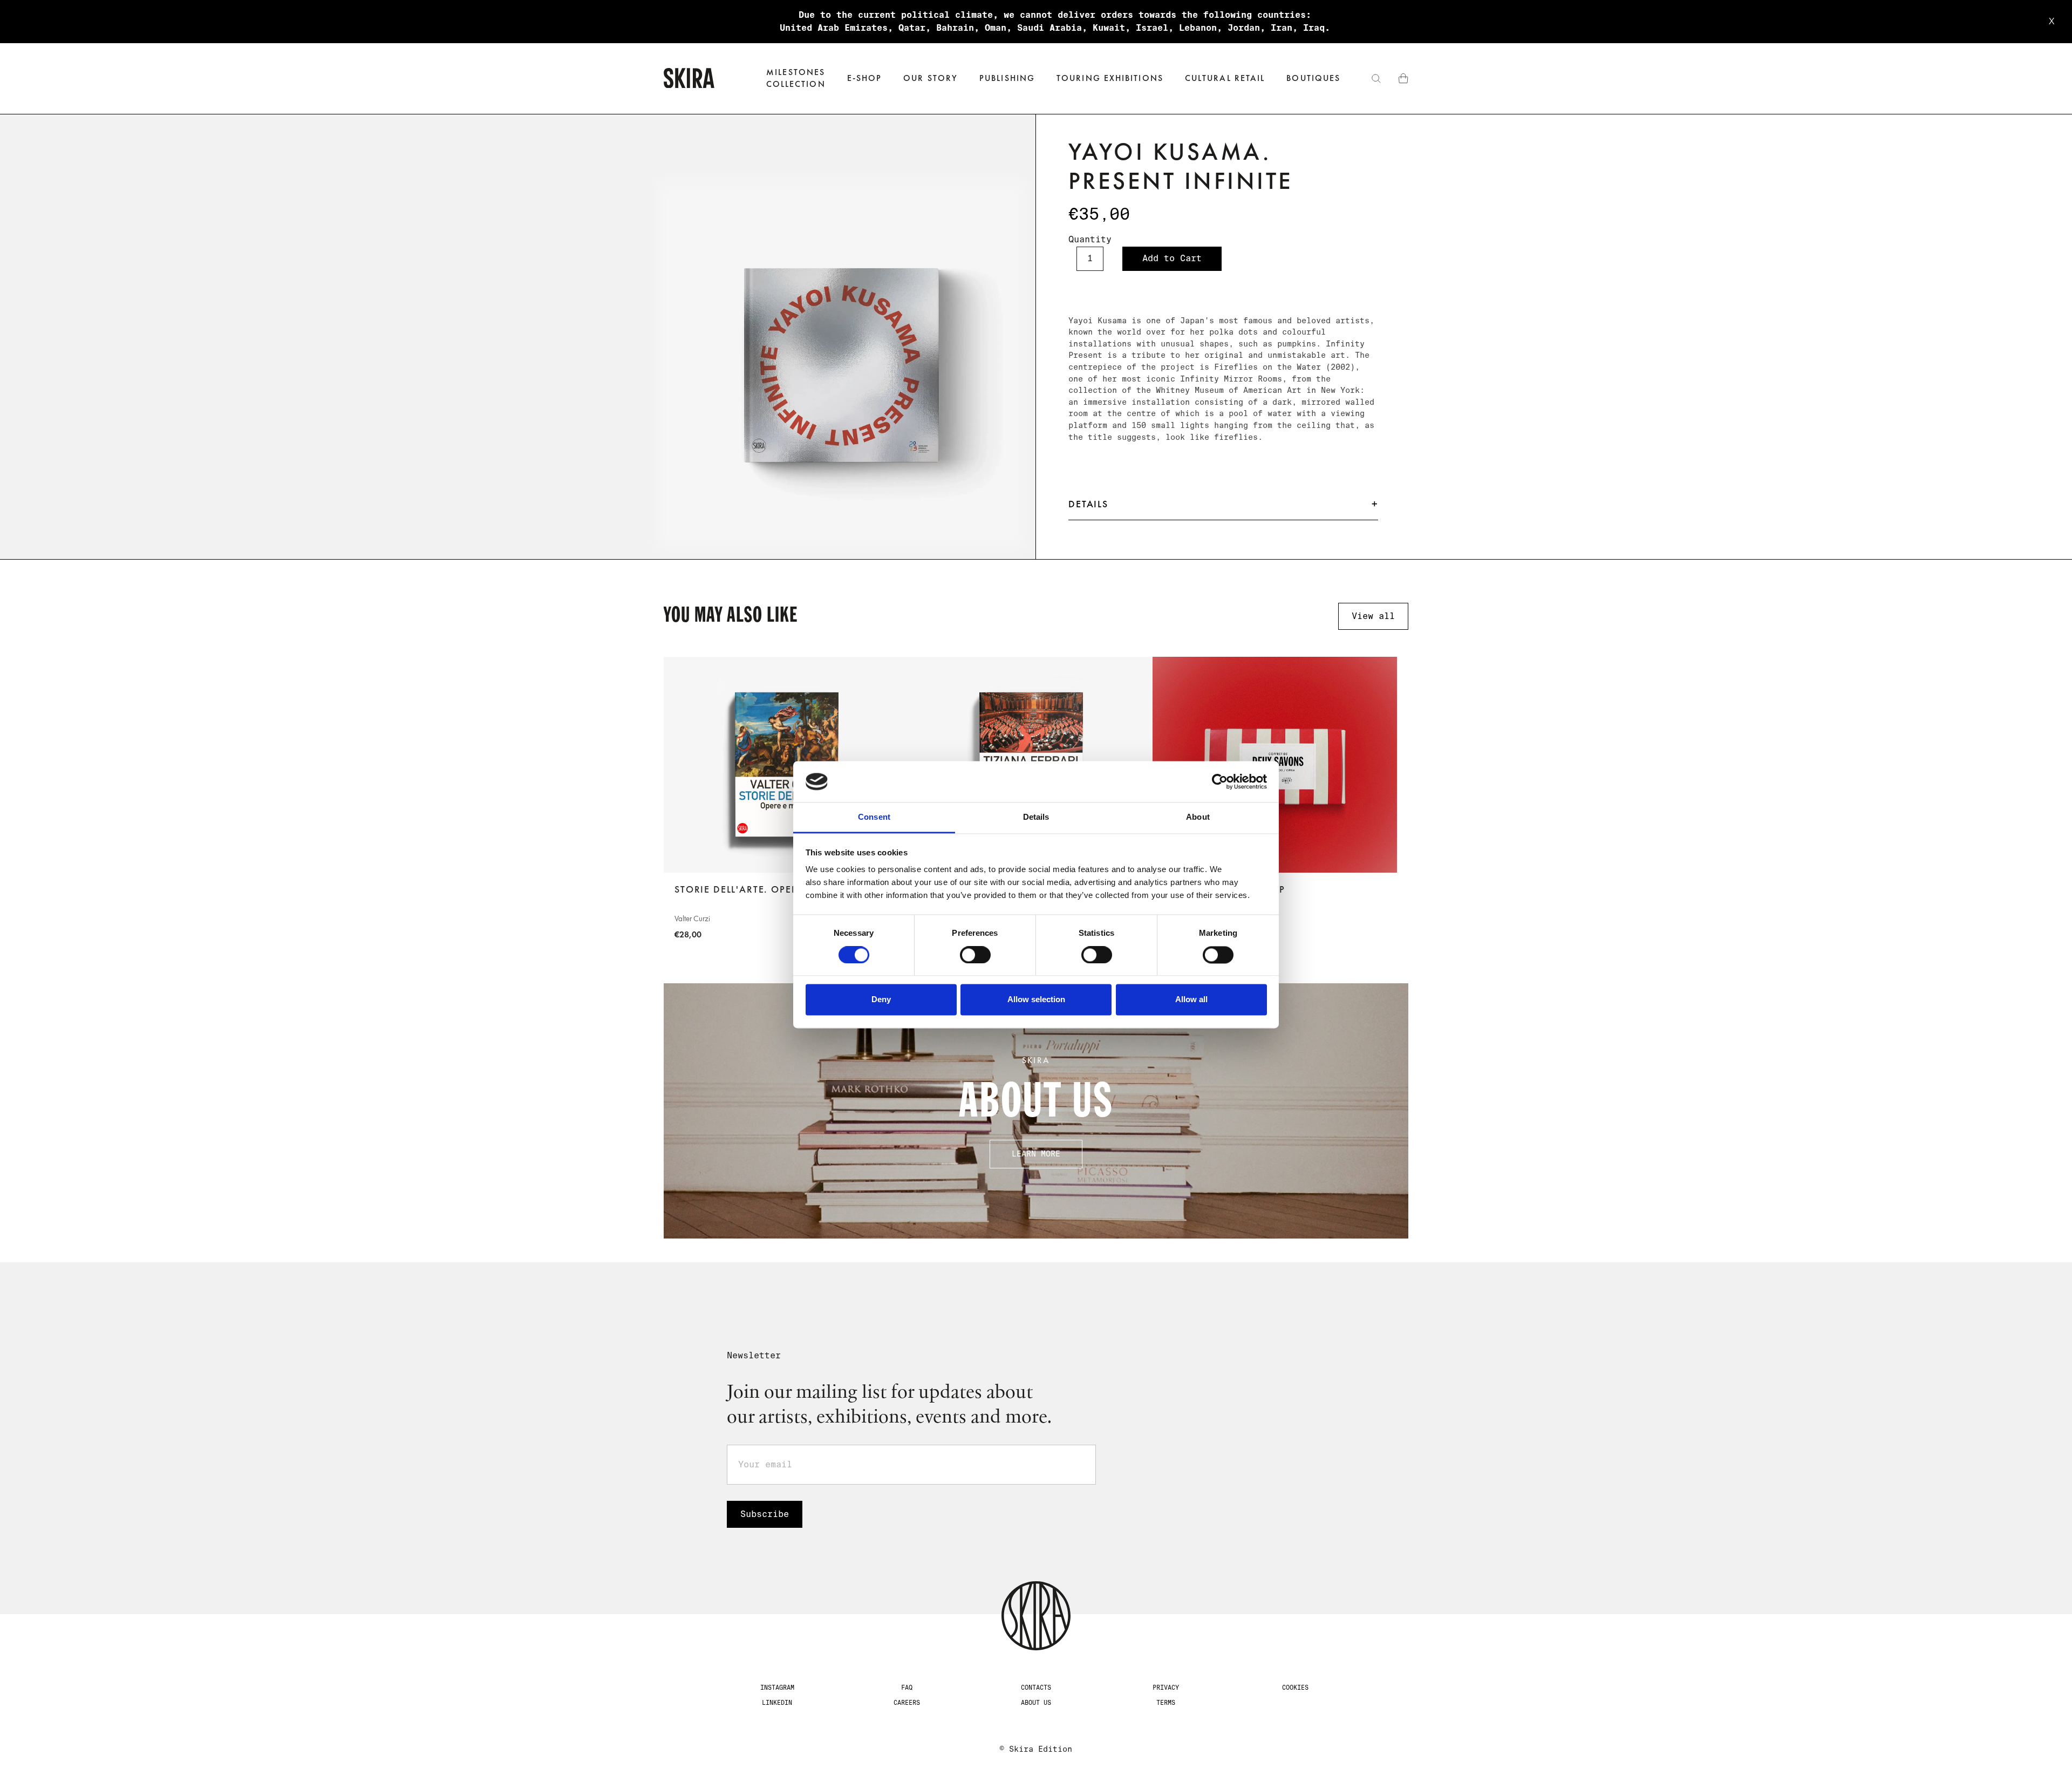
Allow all (1191, 1000)
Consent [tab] (874, 817)
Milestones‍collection (796, 78)
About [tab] (1198, 817)
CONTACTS (1036, 1688)
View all (1373, 616)
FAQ (907, 1688)
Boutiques (1313, 78)
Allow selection (1036, 1000)
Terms (1166, 1703)
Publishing (1007, 78)
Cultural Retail (1225, 78)
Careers (907, 1703)
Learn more (1036, 1154)
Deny (881, 1000)
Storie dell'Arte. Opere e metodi (765, 889)
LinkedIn (777, 1703)
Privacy (1166, 1688)
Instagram (777, 1688)
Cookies (1295, 1688)
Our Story (931, 78)
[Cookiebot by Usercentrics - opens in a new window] (1220, 781)
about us (1036, 1703)
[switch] (975, 955)
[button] (865, 79)
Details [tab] (1036, 817)
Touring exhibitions (1110, 78)
